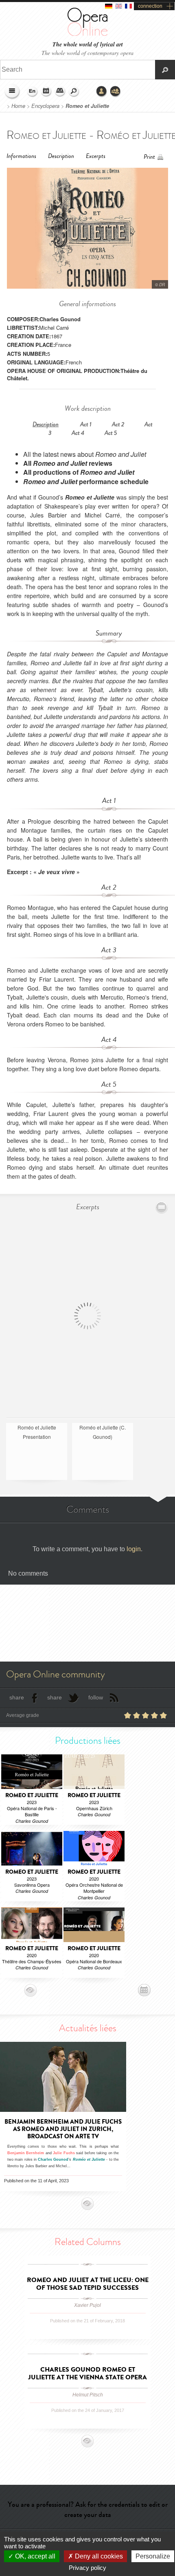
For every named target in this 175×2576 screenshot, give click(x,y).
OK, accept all (34, 2556)
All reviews (68, 463)
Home (18, 106)
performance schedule (86, 481)
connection (150, 6)
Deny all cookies (98, 2556)
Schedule (46, 92)
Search (74, 92)
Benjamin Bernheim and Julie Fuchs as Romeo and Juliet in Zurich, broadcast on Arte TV (63, 2129)
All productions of (79, 472)
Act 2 (118, 424)
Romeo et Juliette (87, 106)
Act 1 (86, 424)
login (134, 1549)
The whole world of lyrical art (88, 45)
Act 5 (111, 433)
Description (61, 156)
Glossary (60, 92)
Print (149, 157)
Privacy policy (87, 2568)
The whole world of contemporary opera (87, 53)
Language (33, 92)
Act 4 (78, 433)
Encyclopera (45, 106)
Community (116, 92)
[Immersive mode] (162, 1207)
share (17, 1697)
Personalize (153, 2556)
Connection (102, 92)
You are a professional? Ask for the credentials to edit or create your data (88, 2509)
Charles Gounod (60, 319)
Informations (21, 156)
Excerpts (96, 156)
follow (96, 1697)
